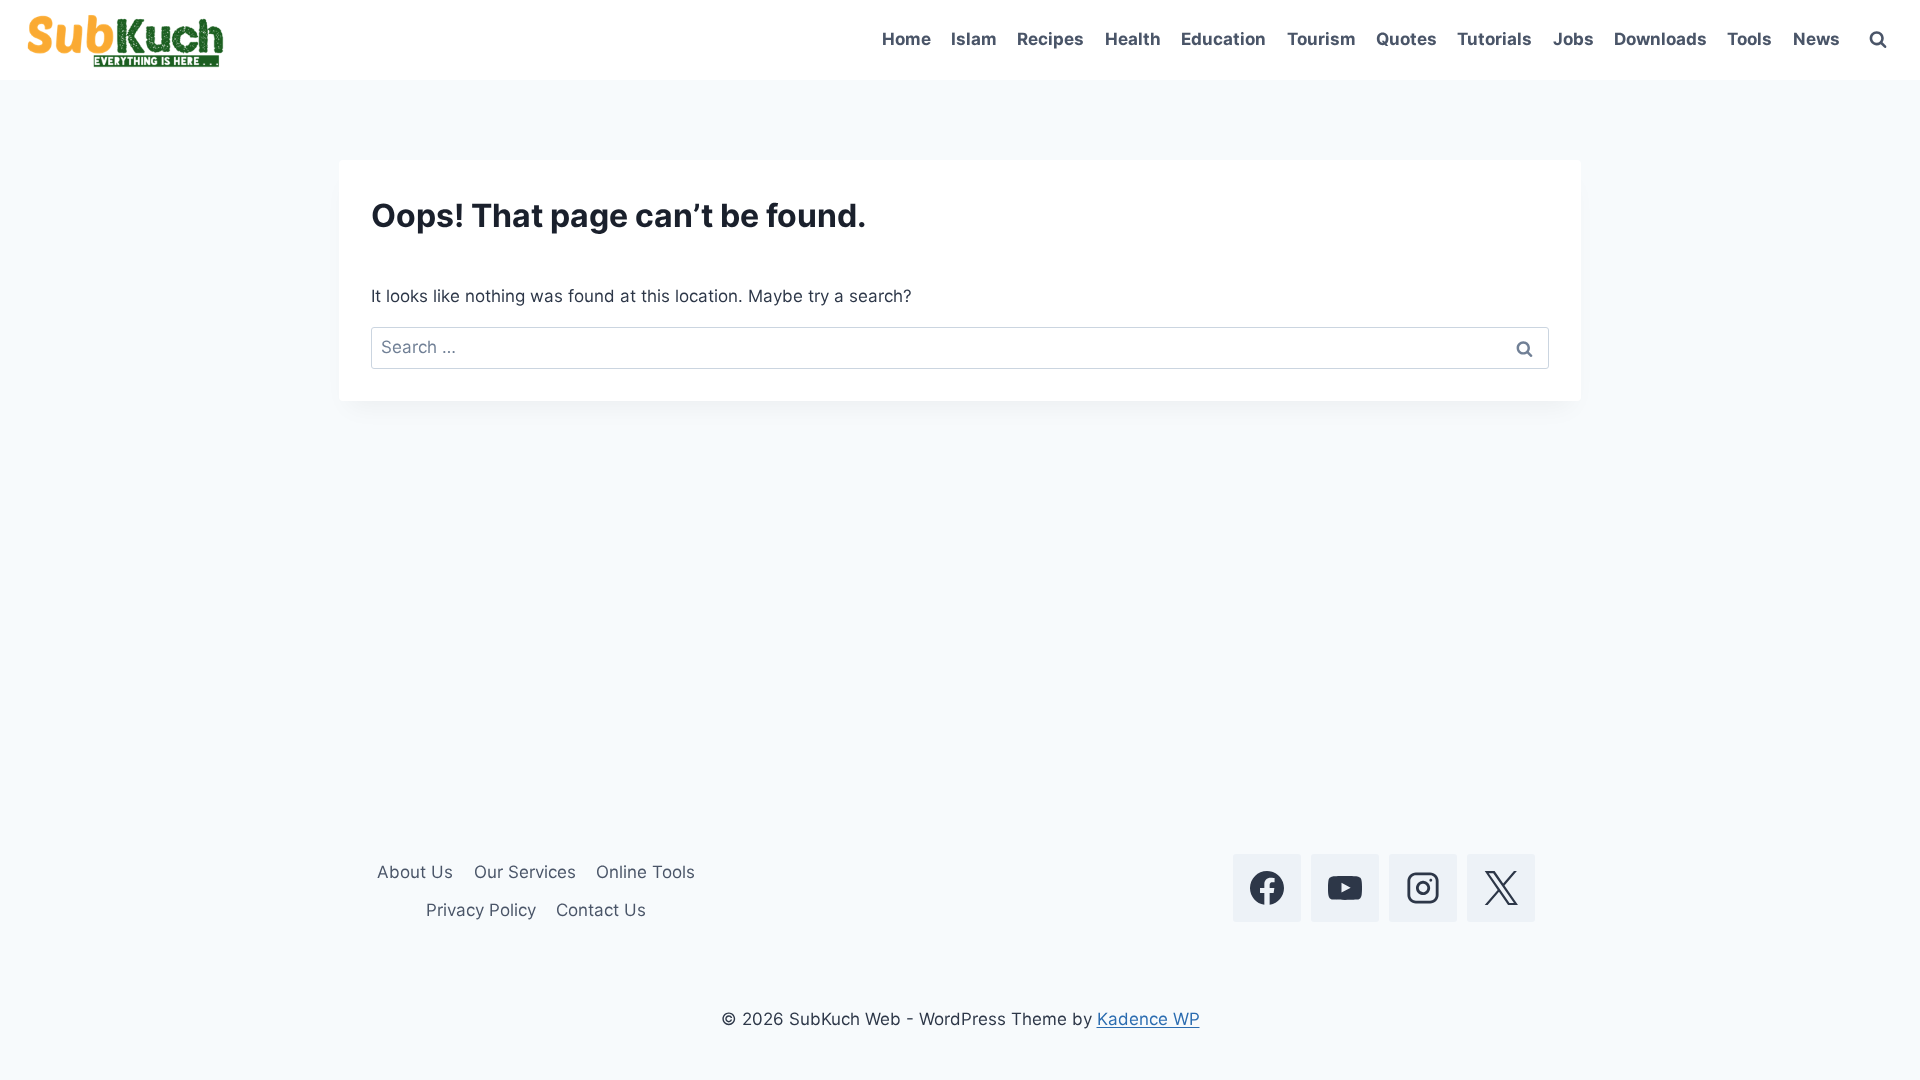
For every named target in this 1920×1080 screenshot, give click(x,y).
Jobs (1573, 39)
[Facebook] (1267, 888)
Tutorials (1494, 39)
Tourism (1321, 39)
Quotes (1406, 39)
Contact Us (601, 910)
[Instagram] (1423, 888)
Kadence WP (1148, 1019)
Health (1133, 39)
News (1816, 39)
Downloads (1660, 39)
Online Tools (645, 872)
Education (1223, 39)
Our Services (525, 872)
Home (906, 39)
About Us (415, 872)
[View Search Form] (1878, 40)
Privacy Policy (481, 910)
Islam (974, 39)
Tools (1749, 39)
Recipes (1050, 39)
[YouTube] (1345, 888)
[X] (1501, 888)
